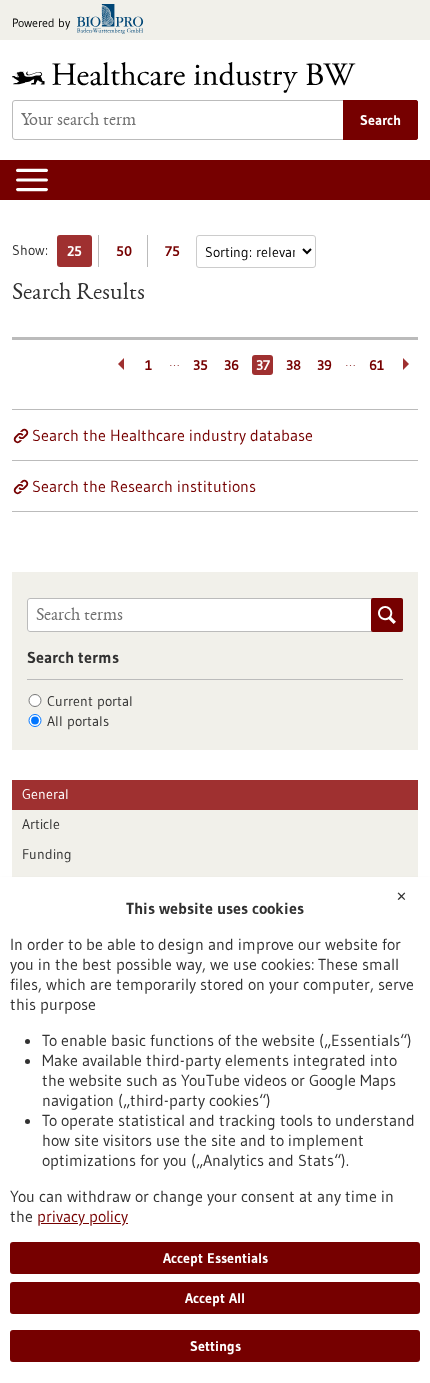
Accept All (215, 1298)
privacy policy (82, 1216)
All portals (78, 721)
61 (376, 365)
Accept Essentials (215, 1258)
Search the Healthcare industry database (172, 435)
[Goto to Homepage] (197, 77)
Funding (47, 854)
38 (293, 365)
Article (41, 824)
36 (231, 365)
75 (177, 254)
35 (200, 365)
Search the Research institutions (144, 486)
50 (128, 254)
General (45, 794)
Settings (215, 1346)
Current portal (90, 701)
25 (79, 254)
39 (324, 365)
